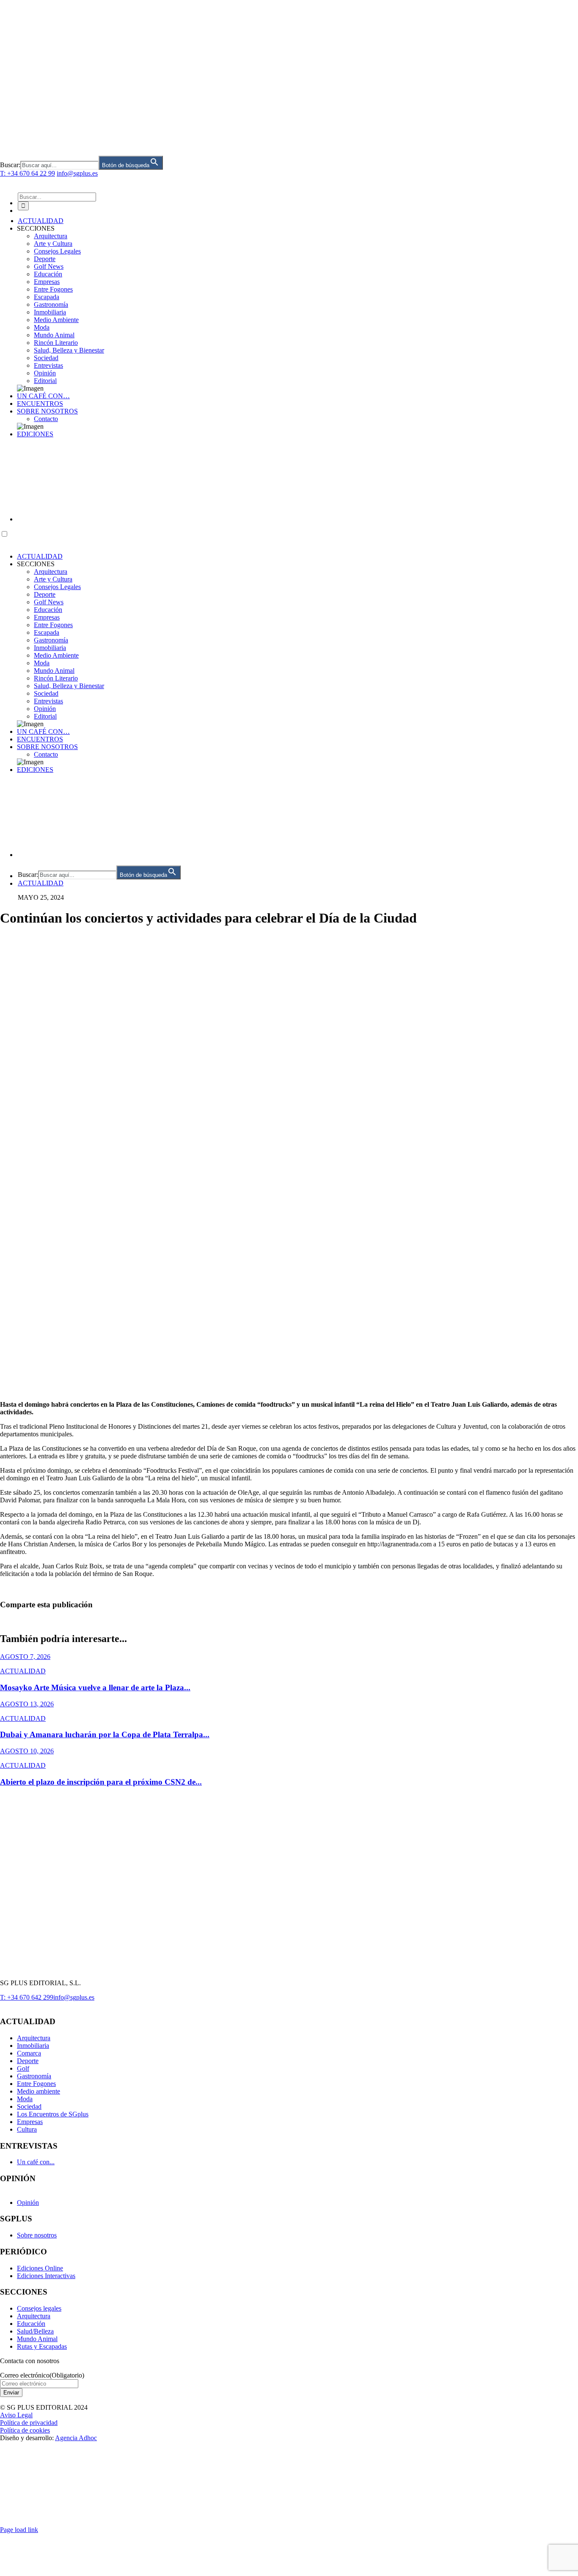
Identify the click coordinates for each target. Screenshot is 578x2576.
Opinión (45, 709)
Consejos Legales (57, 587)
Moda (42, 663)
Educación (48, 610)
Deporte (45, 594)
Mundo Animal (54, 671)
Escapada (47, 632)
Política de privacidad (29, 2423)
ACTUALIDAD (40, 556)
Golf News (49, 602)
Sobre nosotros (37, 2235)
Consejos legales (39, 2308)
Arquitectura (51, 572)
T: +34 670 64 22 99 (28, 173)
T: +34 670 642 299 (27, 1997)
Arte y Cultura (53, 579)
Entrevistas (48, 701)
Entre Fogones (53, 625)
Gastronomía (51, 640)
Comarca (29, 2053)
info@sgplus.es (77, 173)
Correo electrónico (42, 2375)
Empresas (47, 617)
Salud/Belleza (35, 2331)
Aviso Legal (16, 2415)
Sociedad (46, 693)
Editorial (45, 716)
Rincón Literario (56, 678)
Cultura (27, 2129)
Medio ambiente (39, 2091)
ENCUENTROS (40, 739)
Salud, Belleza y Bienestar (69, 686)
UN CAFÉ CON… (43, 731)
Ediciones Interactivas (46, 2276)
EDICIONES (35, 770)
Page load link (19, 2530)
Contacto (46, 754)
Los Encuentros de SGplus (53, 2114)
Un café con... (36, 2162)
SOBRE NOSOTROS (47, 747)
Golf (23, 2068)
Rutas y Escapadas (42, 2346)
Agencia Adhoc (76, 2438)
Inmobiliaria (50, 648)
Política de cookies (25, 2430)
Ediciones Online (40, 2268)
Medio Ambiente (56, 655)
